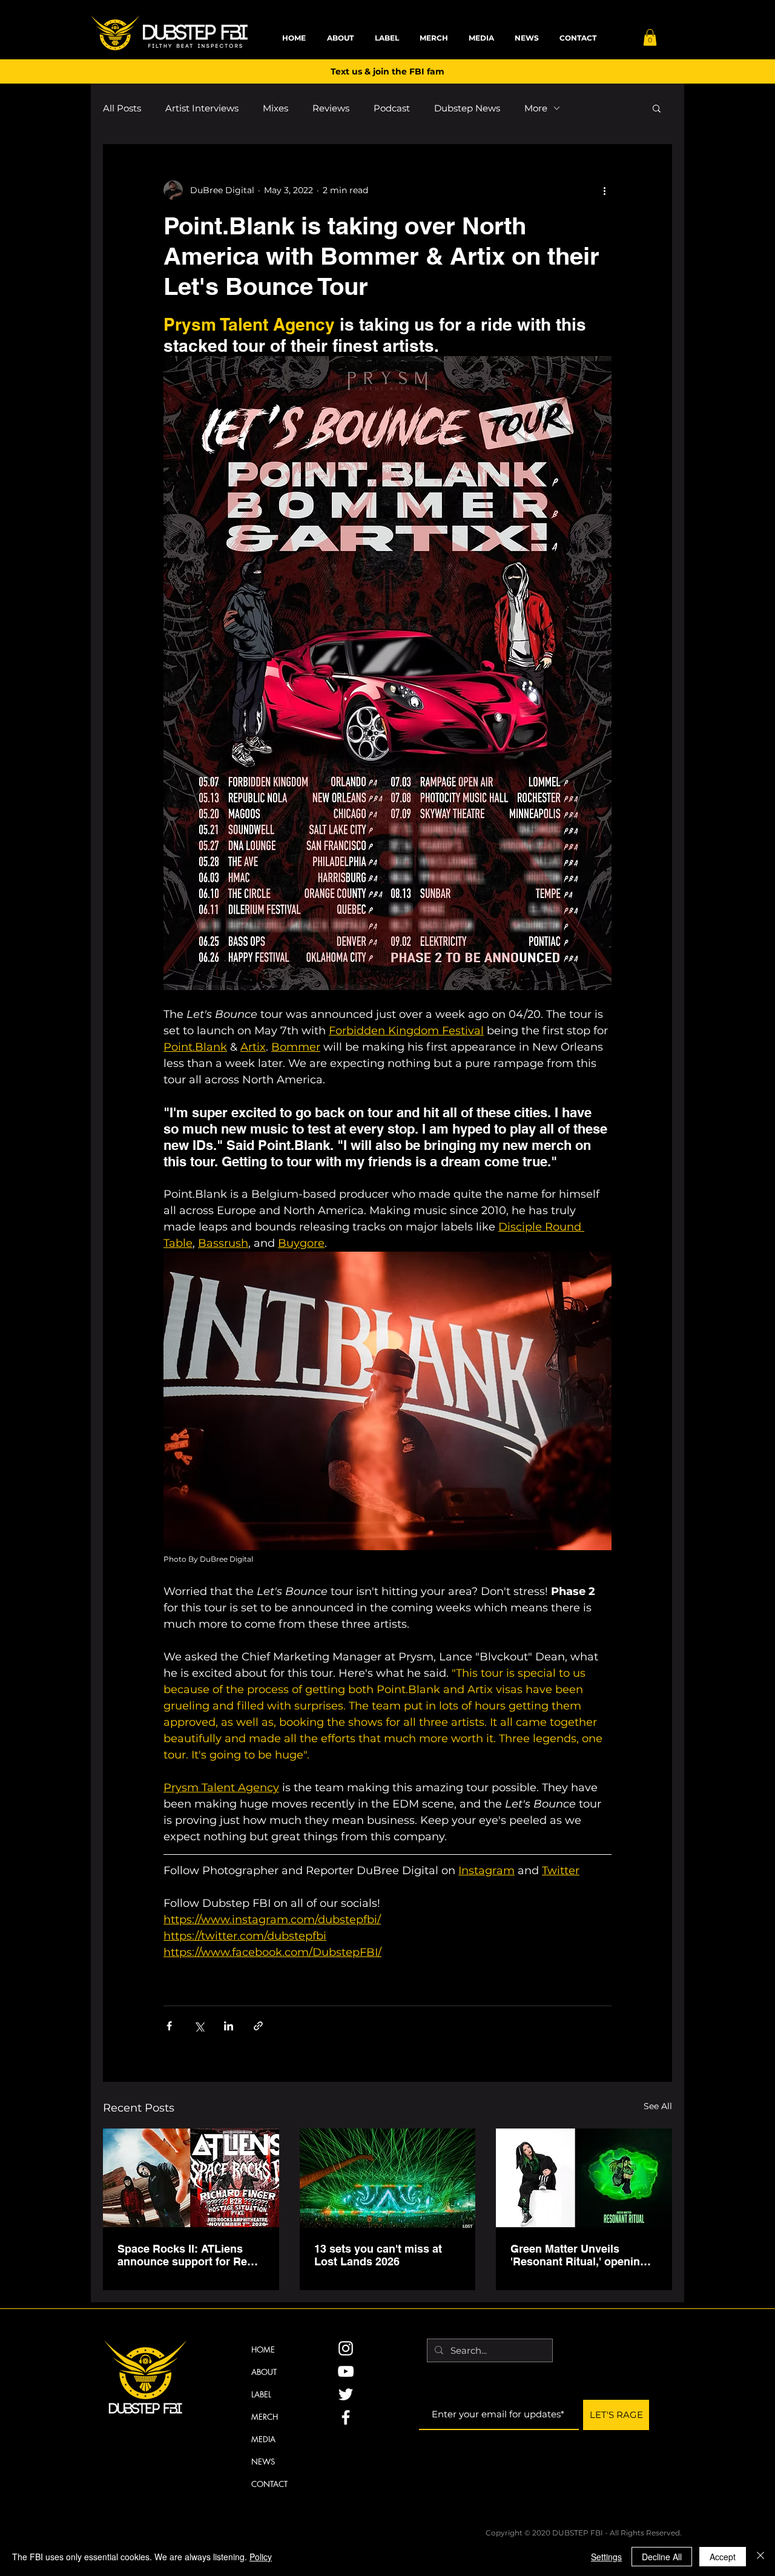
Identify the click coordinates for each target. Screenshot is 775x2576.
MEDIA (263, 2439)
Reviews (331, 108)
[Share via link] (258, 2026)
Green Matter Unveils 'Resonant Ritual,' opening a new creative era (583, 2255)
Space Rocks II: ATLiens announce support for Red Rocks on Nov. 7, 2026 (186, 2255)
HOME (263, 2350)
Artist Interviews (202, 108)
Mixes (275, 108)
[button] (650, 37)
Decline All (662, 2557)
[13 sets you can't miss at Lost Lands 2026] (388, 2178)
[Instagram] (346, 2348)
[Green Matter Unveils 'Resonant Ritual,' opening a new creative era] (584, 2178)
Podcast (392, 108)
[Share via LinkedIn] (229, 2026)
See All (658, 2106)
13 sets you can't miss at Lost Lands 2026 (378, 2255)
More (536, 108)
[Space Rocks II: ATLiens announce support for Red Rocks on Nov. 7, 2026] (191, 2178)
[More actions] (604, 190)
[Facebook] (346, 2417)
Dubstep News (467, 108)
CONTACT (269, 2484)
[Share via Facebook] (169, 2026)
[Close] (760, 2557)
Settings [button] (606, 2557)
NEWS (263, 2462)
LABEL (261, 2394)
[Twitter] (346, 2394)
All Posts (122, 108)
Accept (723, 2557)
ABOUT (264, 2372)
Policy (261, 2557)
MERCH (265, 2417)
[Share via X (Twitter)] (199, 2026)
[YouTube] (346, 2371)
